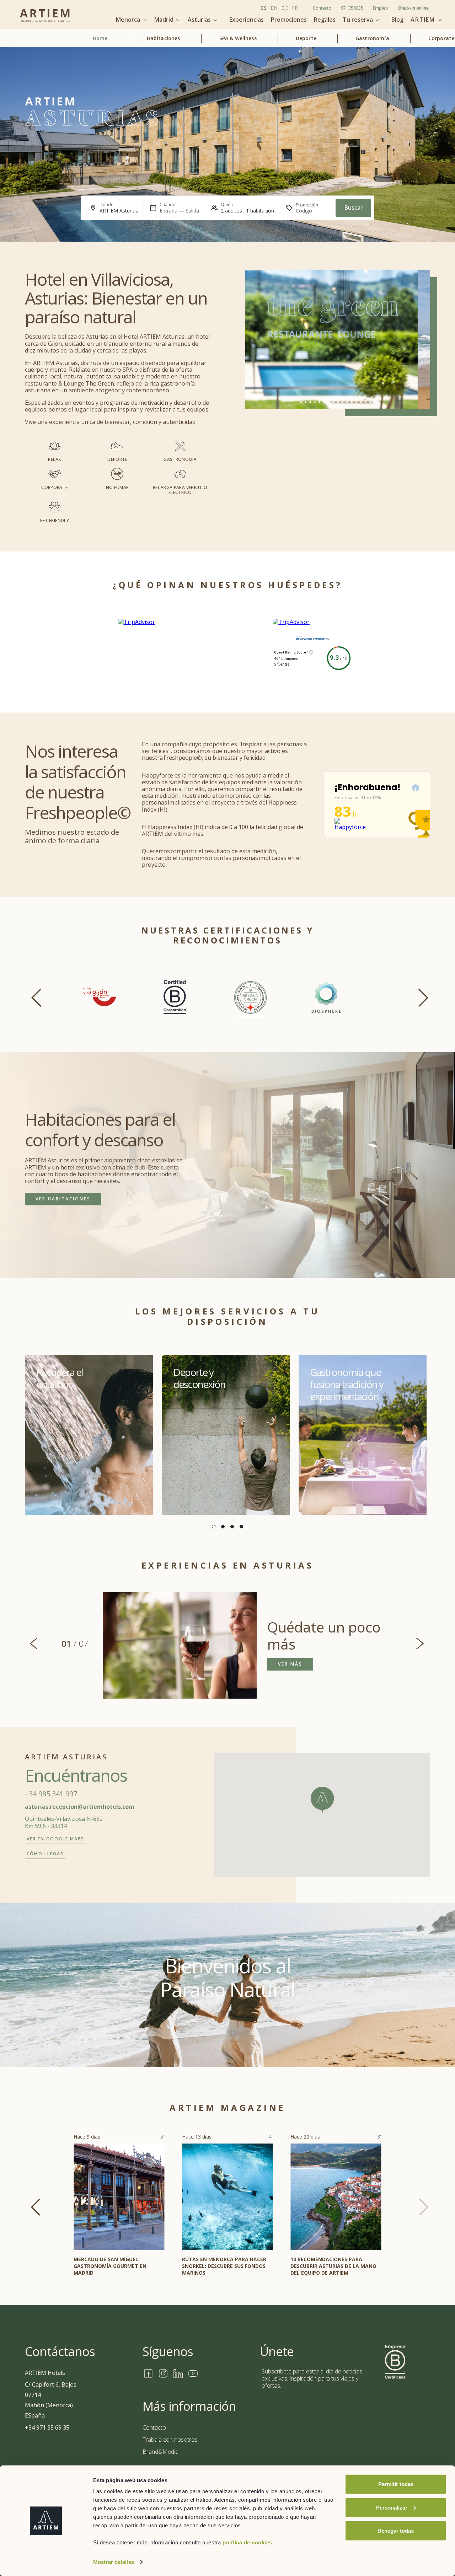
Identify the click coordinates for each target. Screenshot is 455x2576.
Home (100, 39)
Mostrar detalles (114, 2562)
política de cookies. (248, 2542)
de (285, 8)
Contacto (322, 8)
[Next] (419, 995)
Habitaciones (164, 39)
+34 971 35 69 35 (47, 2427)
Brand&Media (160, 2452)
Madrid (165, 20)
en (274, 8)
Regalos (325, 20)
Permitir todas (396, 2484)
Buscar (353, 208)
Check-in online (413, 8)
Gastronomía (372, 39)
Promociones (289, 20)
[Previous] (36, 995)
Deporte (306, 39)
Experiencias (247, 20)
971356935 (352, 8)
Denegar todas (396, 2531)
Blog (397, 20)
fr (295, 8)
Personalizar (392, 2507)
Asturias (200, 20)
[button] (322, 1800)
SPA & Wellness (238, 39)
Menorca (129, 20)
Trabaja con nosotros (170, 2440)
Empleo (381, 8)
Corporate (441, 39)
